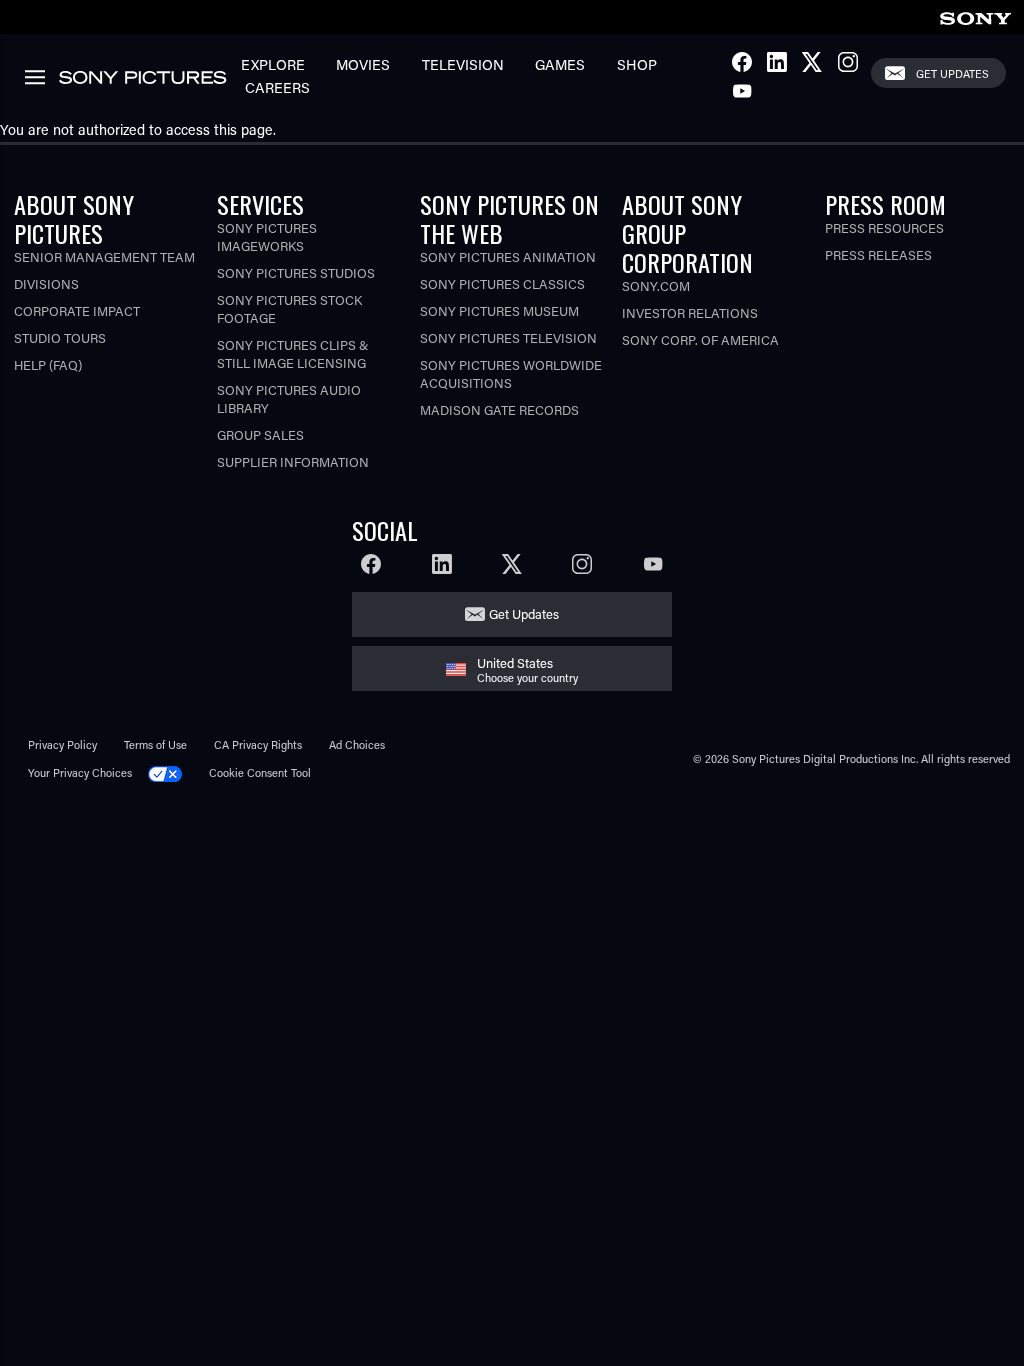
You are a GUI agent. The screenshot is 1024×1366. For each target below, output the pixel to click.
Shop (637, 64)
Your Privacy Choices (80, 772)
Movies (363, 64)
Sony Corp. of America (700, 339)
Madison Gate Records (499, 409)
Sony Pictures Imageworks (267, 236)
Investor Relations (690, 312)
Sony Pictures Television (508, 337)
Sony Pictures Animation (508, 256)
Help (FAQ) (48, 364)
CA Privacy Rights (258, 744)
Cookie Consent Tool (260, 772)
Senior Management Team (104, 256)
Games (560, 64)
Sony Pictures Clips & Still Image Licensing (293, 353)
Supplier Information (293, 461)
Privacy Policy (62, 744)
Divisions (46, 283)
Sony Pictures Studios (296, 272)
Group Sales (260, 434)
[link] (975, 15)
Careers (277, 87)
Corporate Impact (77, 310)
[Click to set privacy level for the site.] (171, 772)
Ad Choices (357, 744)
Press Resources (884, 227)
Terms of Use (155, 744)
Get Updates (952, 73)
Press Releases (878, 254)
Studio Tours (60, 337)
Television (463, 64)
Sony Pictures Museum (499, 310)
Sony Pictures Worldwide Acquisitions (511, 373)
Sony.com (656, 285)
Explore (273, 64)
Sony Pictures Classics (502, 283)
